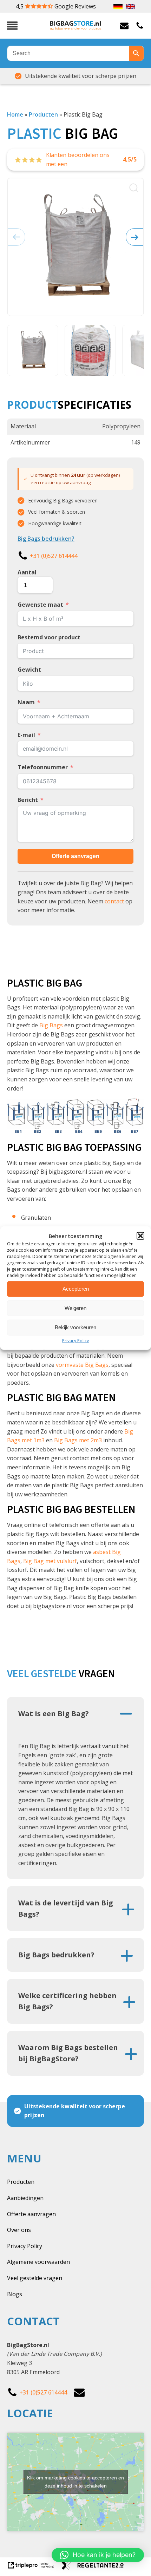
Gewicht (29, 670)
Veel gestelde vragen (35, 2278)
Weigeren (75, 1308)
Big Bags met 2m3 (78, 1440)
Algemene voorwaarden (38, 2262)
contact (114, 901)
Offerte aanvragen (75, 856)
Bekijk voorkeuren (75, 1327)
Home (15, 114)
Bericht (28, 800)
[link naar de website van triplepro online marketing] (34, 2568)
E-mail (26, 735)
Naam (26, 702)
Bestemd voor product (49, 637)
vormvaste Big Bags (82, 1365)
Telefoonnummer (43, 767)
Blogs (15, 2294)
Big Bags (51, 1025)
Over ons (19, 2230)
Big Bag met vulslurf (50, 1561)
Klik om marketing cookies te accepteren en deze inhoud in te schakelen (75, 2482)
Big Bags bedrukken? (46, 539)
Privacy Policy (75, 1340)
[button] (140, 1236)
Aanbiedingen (25, 2198)
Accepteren (76, 1289)
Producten (43, 114)
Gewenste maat (40, 605)
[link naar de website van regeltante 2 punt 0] (95, 2568)
